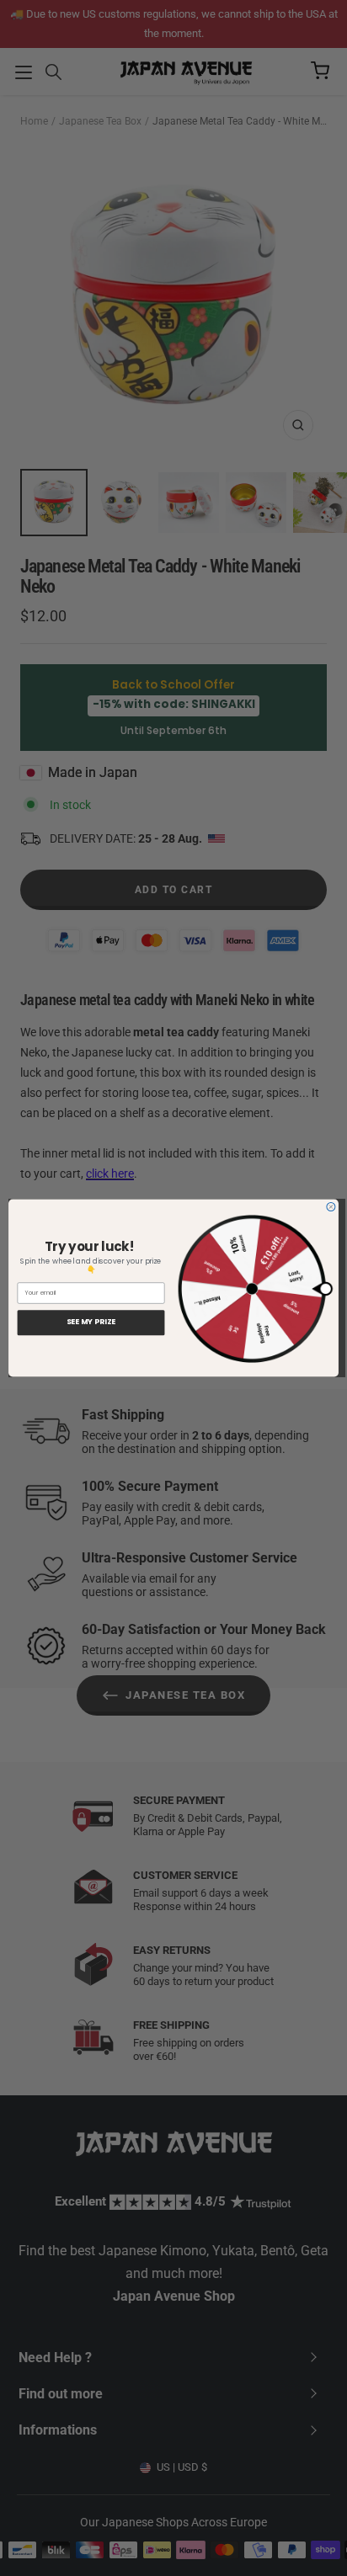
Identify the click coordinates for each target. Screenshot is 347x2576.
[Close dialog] (331, 1207)
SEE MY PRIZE (91, 1322)
